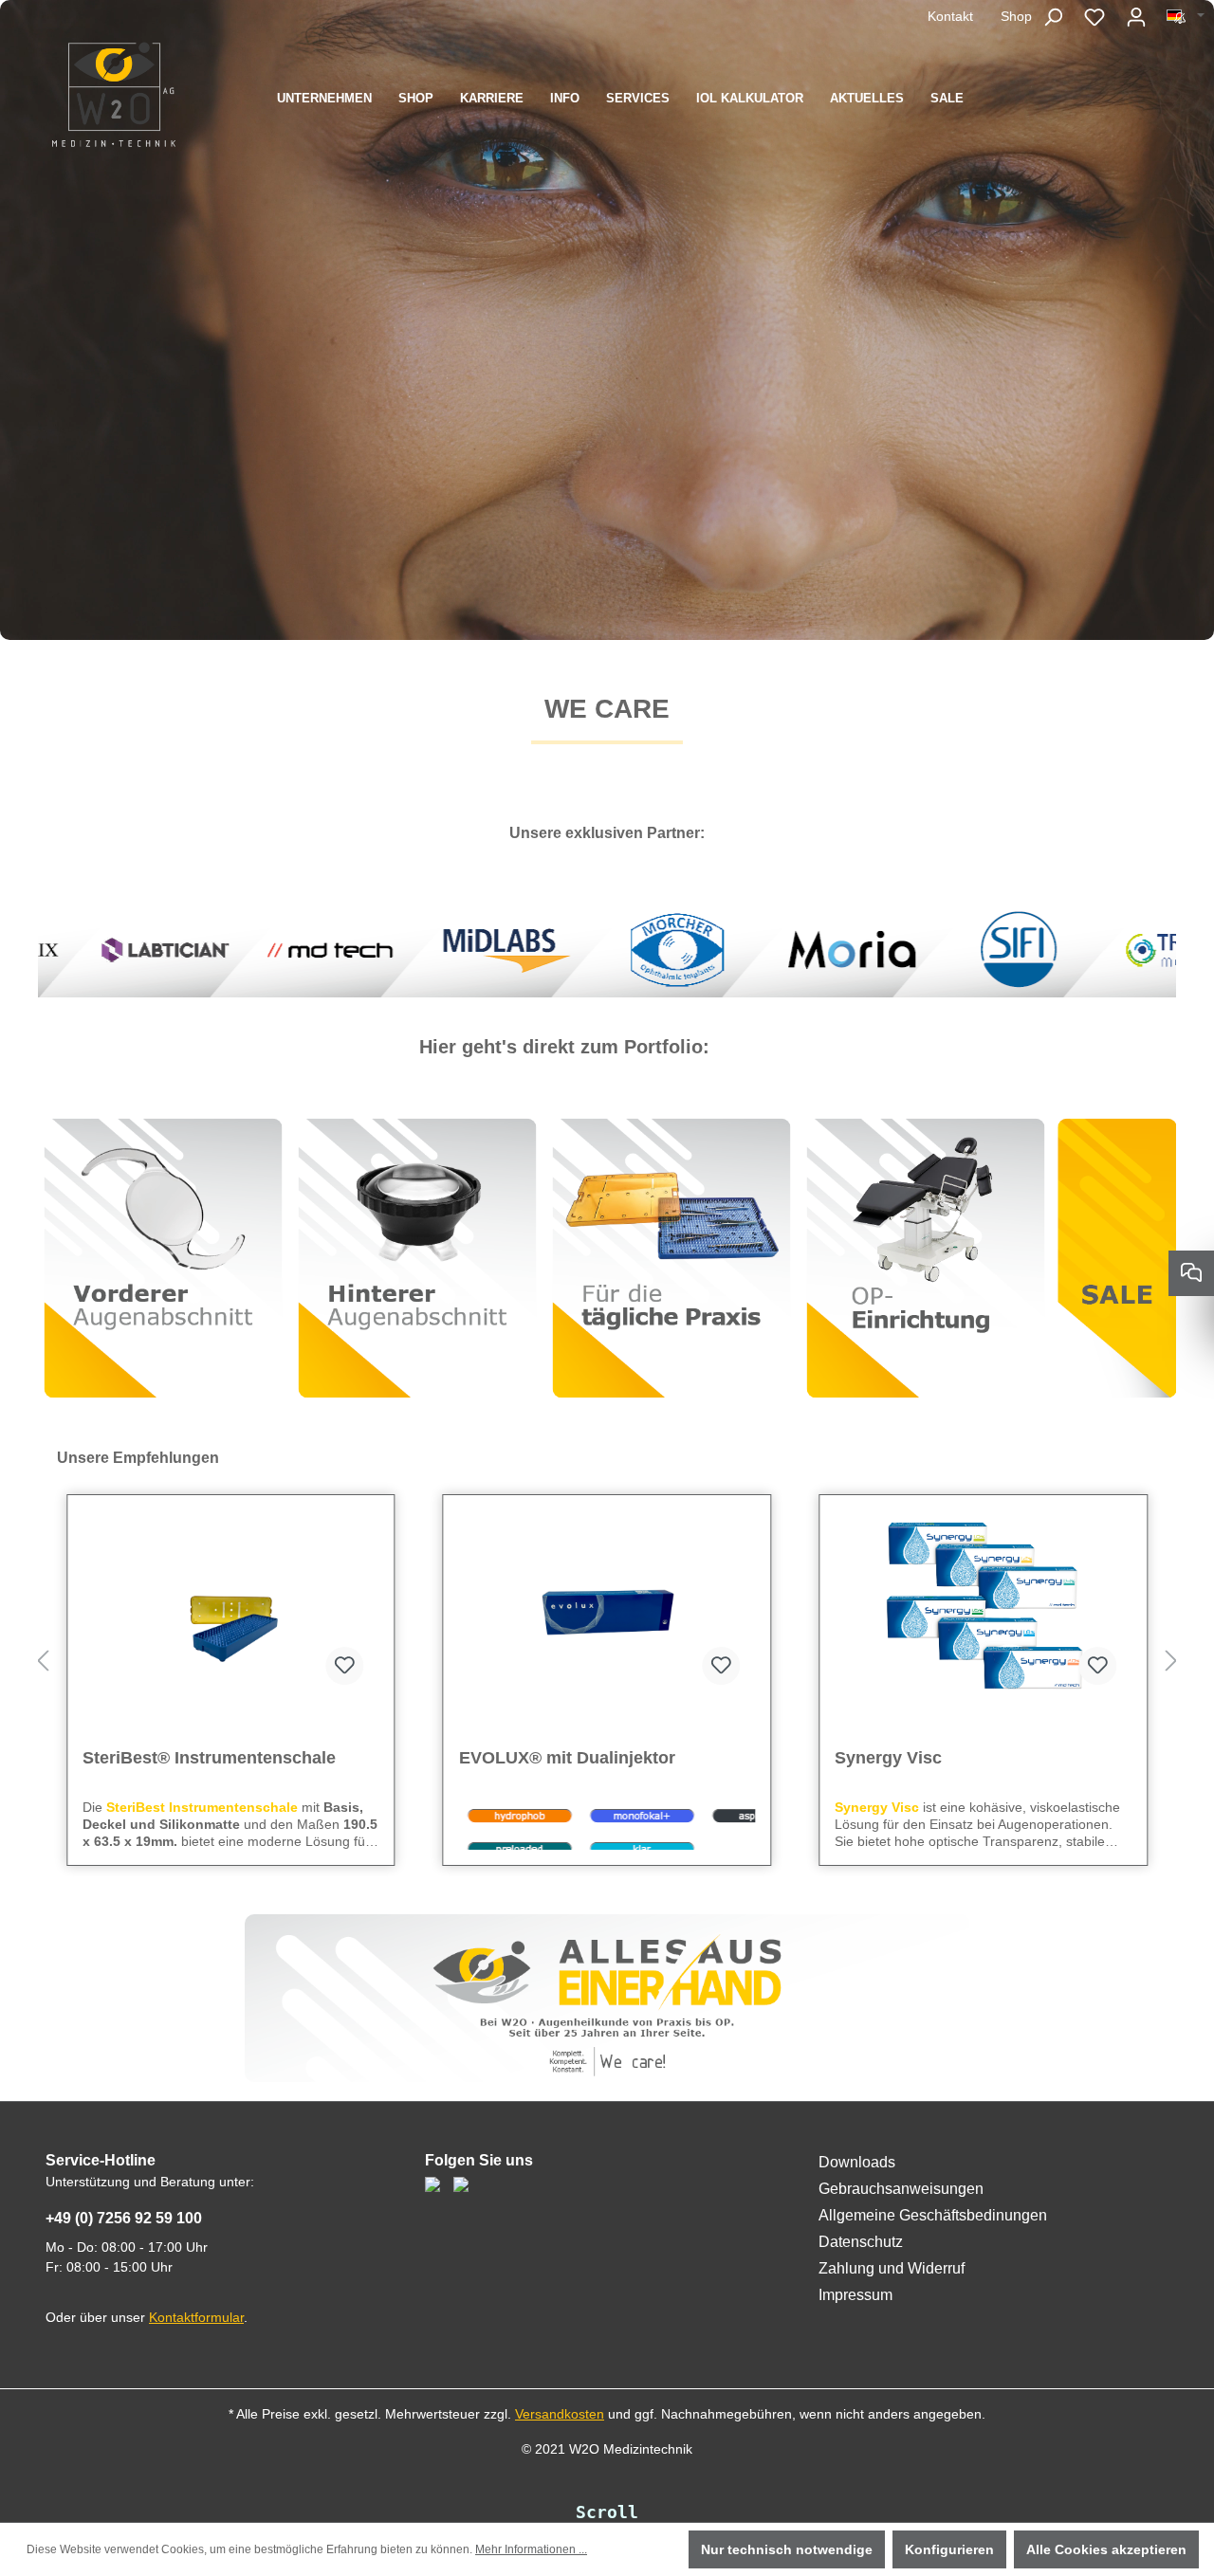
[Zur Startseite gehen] (114, 94)
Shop (1016, 16)
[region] (607, 1662)
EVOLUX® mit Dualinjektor (191, 1758)
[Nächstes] (1171, 1662)
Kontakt (950, 16)
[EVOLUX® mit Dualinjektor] (231, 1605)
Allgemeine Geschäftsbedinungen (933, 2215)
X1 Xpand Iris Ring (910, 1758)
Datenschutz (861, 2242)
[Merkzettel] (1094, 17)
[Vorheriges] (43, 1662)
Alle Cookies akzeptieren (1106, 2549)
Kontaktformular (196, 2317)
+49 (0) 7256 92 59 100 (124, 2218)
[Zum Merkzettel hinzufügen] (345, 1666)
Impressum (855, 2295)
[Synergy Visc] (607, 1605)
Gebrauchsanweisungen (901, 2189)
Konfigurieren (949, 2549)
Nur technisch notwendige (787, 2549)
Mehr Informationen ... (531, 2549)
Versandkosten (560, 2414)
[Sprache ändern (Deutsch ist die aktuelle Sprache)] (1186, 16)
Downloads (857, 2162)
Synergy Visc (513, 1758)
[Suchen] (1053, 17)
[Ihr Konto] (1136, 17)
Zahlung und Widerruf (892, 2268)
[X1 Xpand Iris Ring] (983, 1605)
